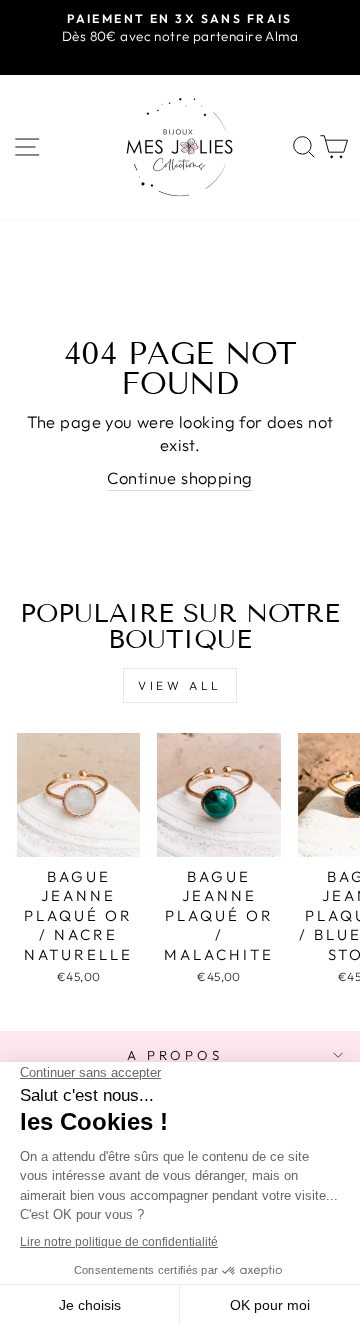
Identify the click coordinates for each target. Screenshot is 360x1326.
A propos (175, 1055)
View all (180, 685)
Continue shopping (179, 477)
